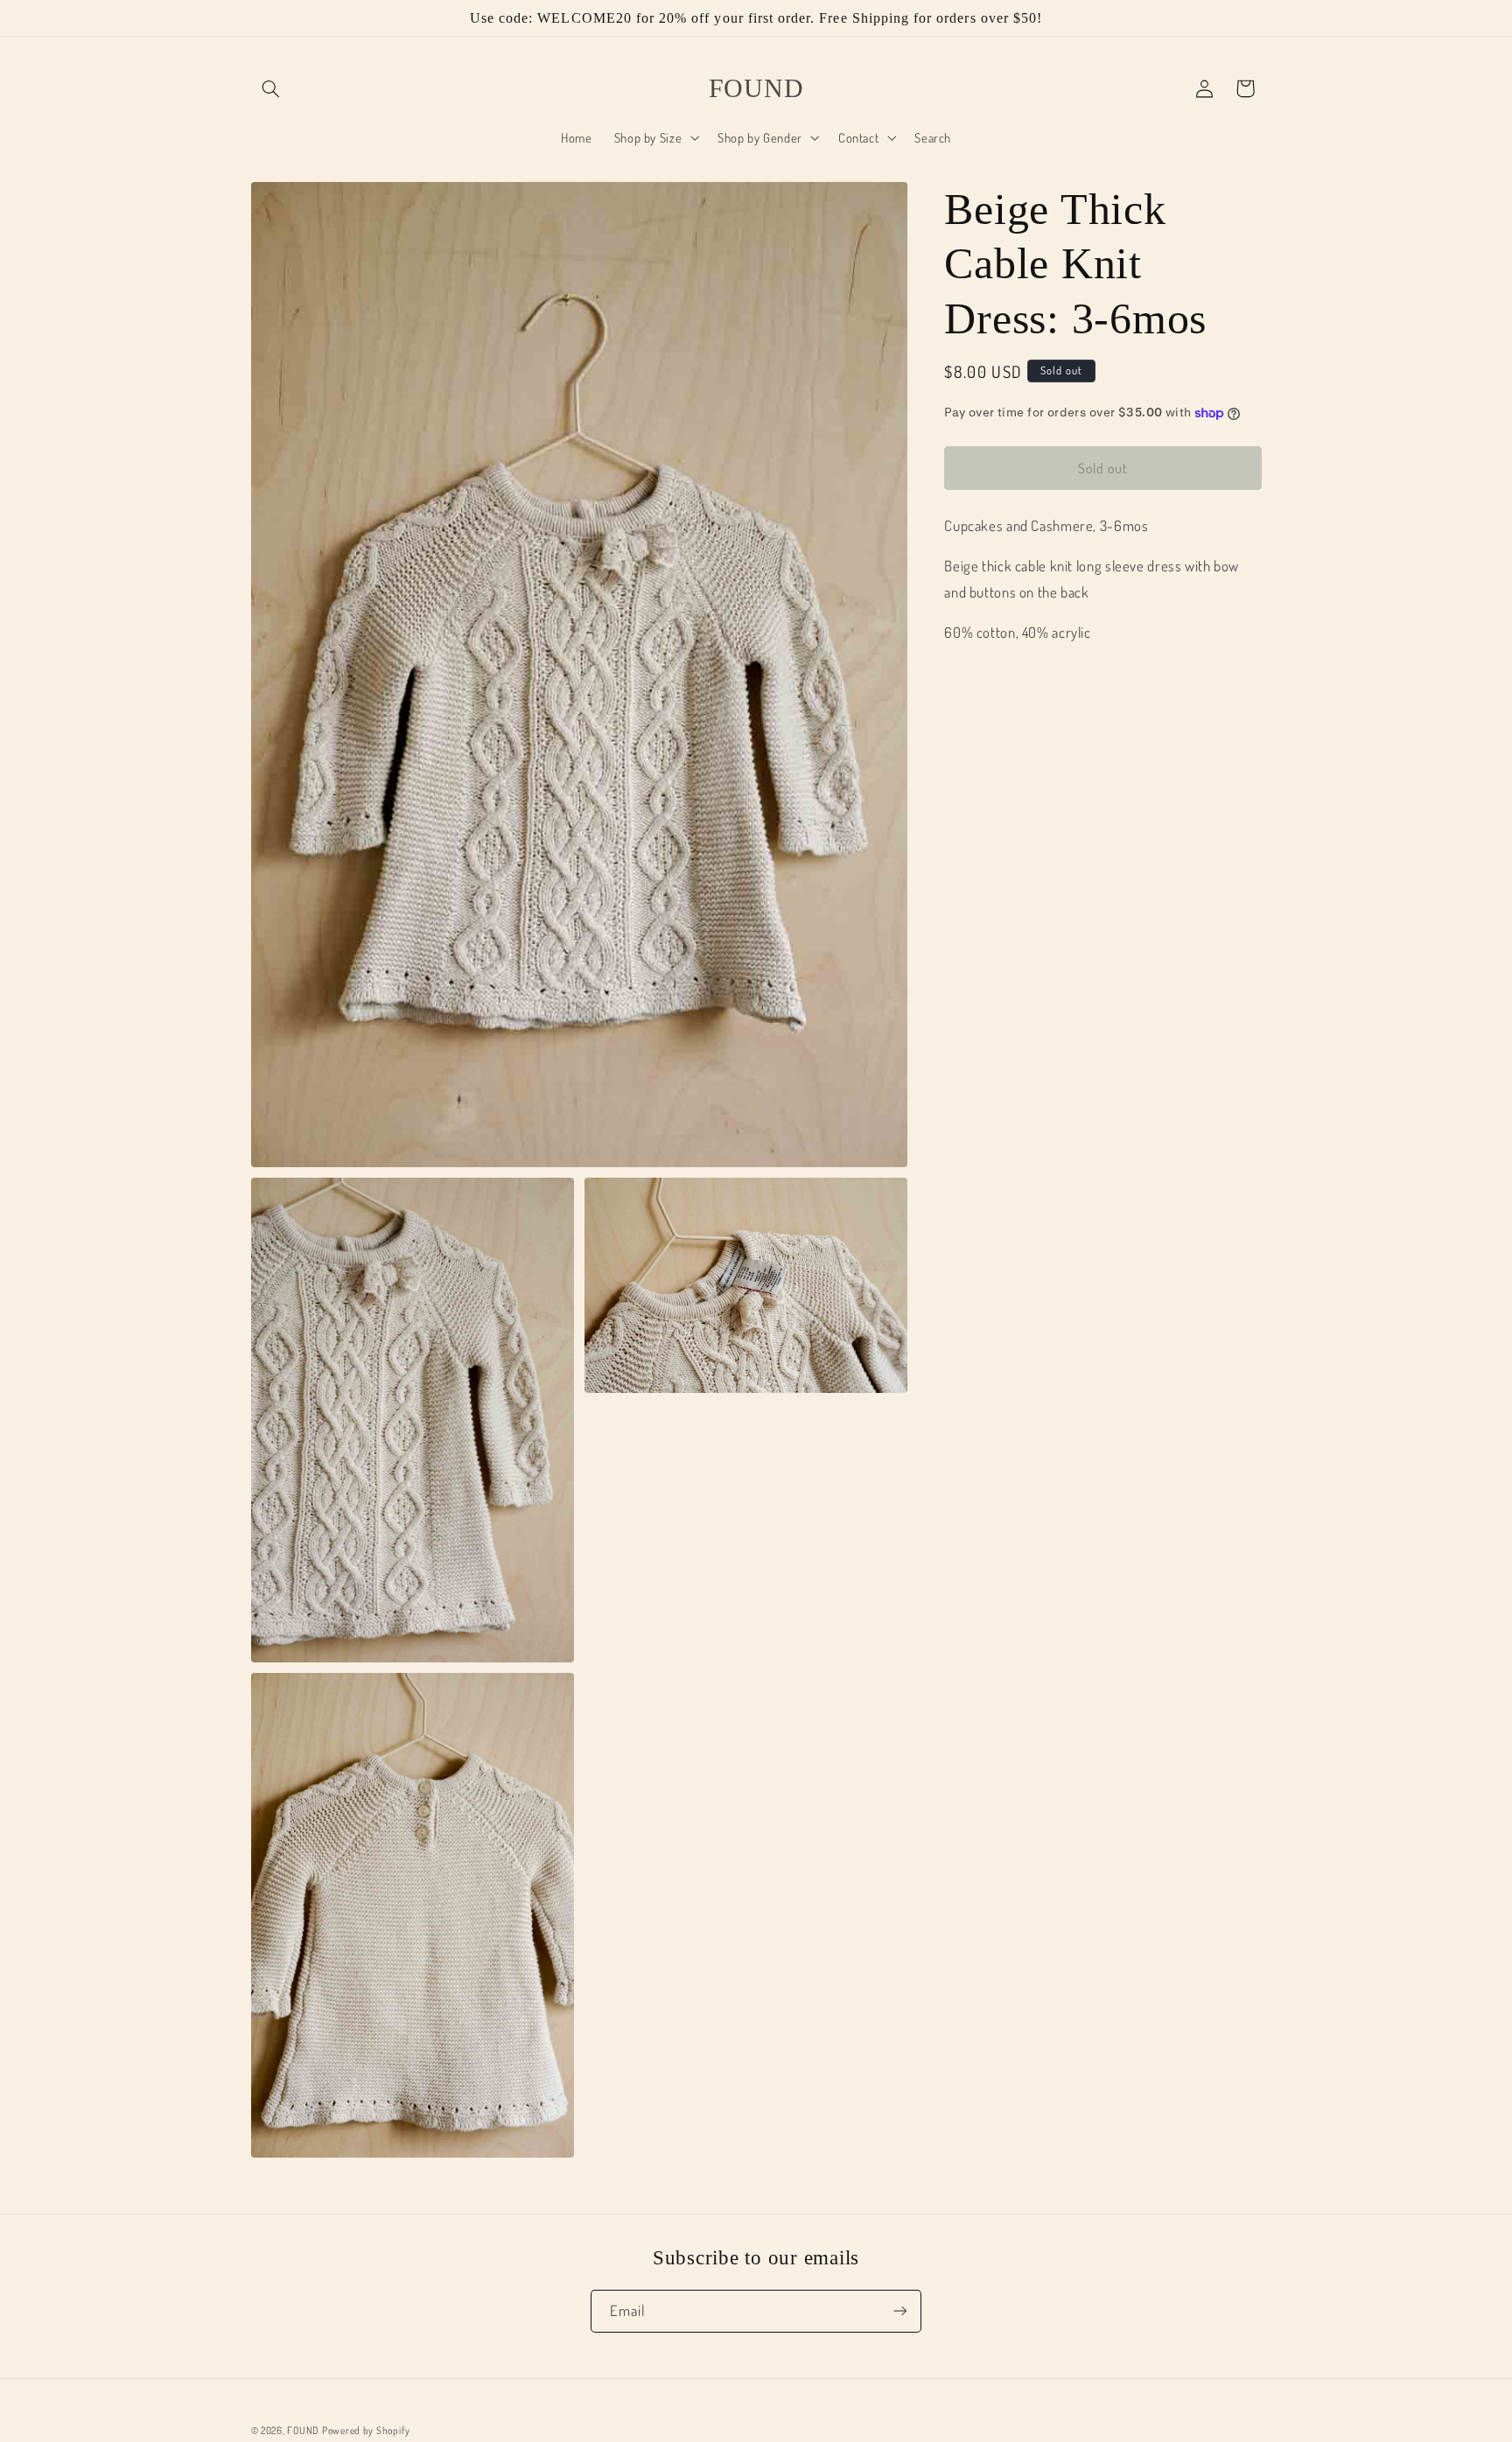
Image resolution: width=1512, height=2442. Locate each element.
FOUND (303, 2429)
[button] (271, 88)
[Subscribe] (900, 2310)
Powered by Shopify (366, 2429)
